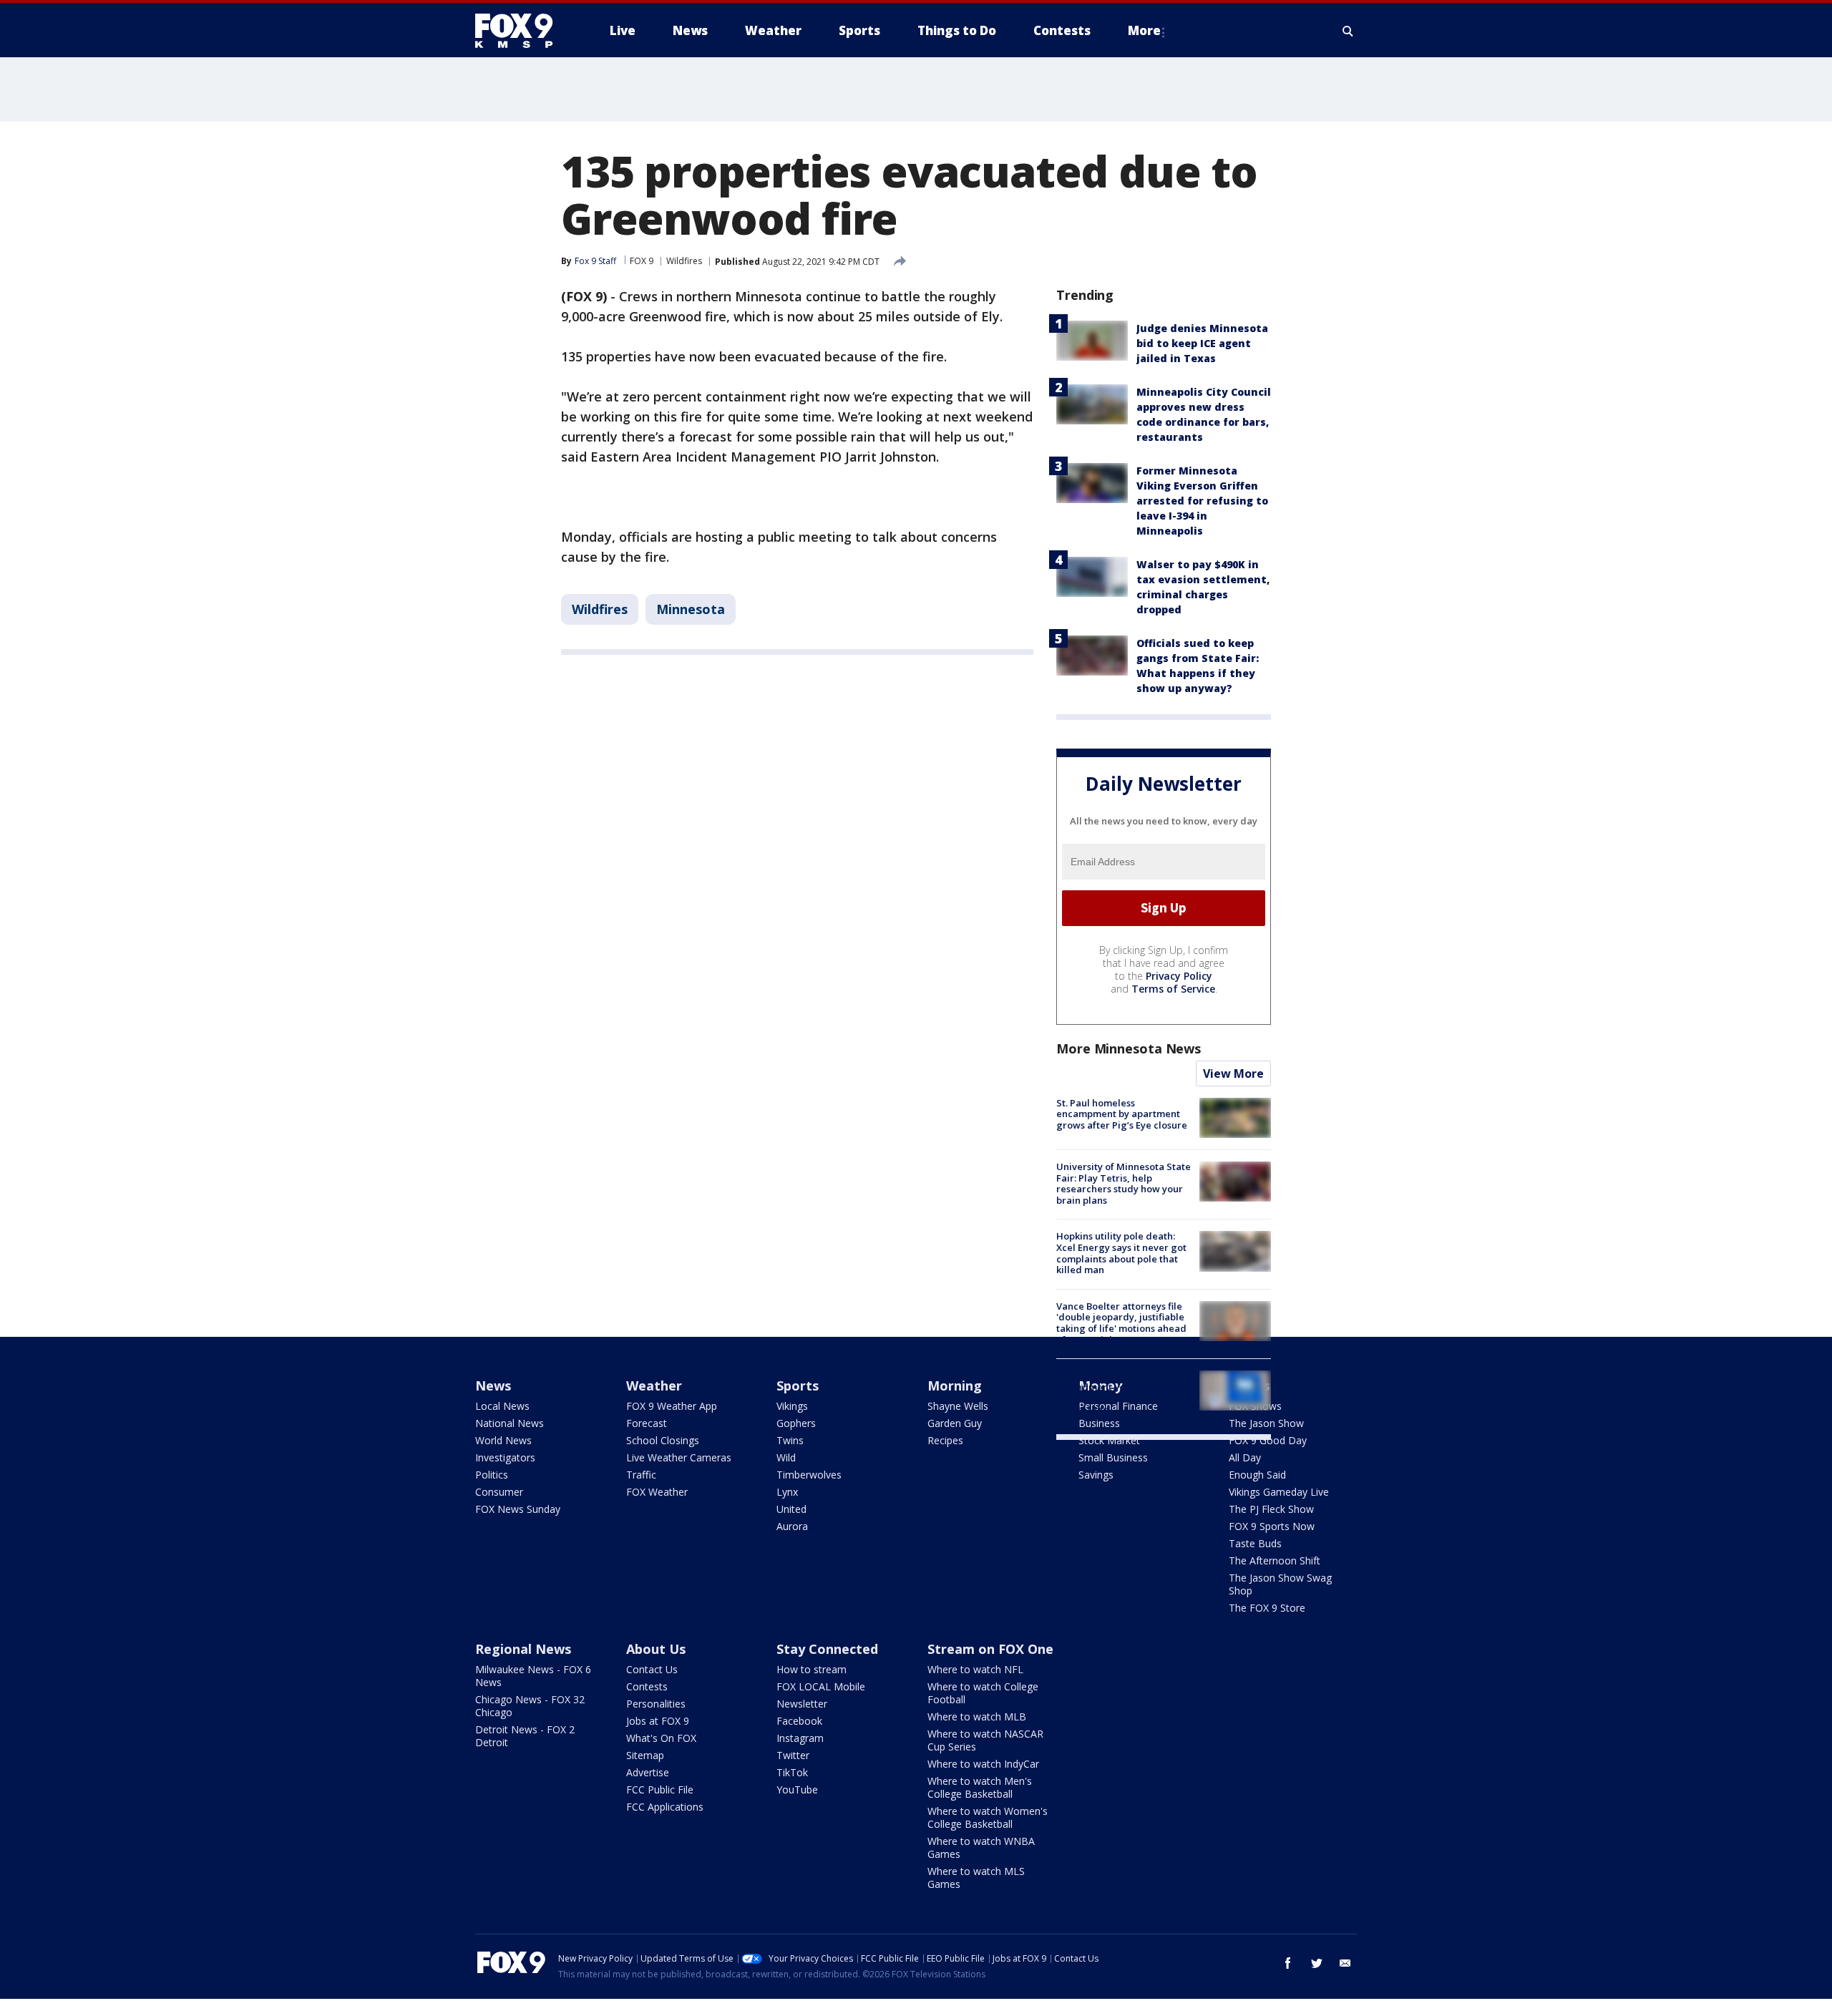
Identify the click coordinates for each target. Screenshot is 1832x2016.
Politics (492, 1475)
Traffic (641, 1475)
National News (510, 1423)
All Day (1245, 1457)
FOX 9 (642, 261)
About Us (656, 1649)
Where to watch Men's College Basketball (980, 1787)
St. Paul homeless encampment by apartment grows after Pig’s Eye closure (1122, 1114)
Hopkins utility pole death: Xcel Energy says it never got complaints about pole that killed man (1121, 1253)
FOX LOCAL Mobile (821, 1686)
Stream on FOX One (990, 1649)
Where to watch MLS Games (976, 1878)
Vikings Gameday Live (1279, 1492)
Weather (654, 1386)
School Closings (663, 1440)
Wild (786, 1457)
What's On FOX (661, 1738)
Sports (798, 1386)
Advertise (648, 1772)
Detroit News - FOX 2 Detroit (525, 1736)
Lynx (787, 1492)
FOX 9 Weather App (672, 1406)
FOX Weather (657, 1492)
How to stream (812, 1669)
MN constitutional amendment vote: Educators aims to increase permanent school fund (1120, 1392)
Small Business (1113, 1457)
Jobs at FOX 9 (658, 1721)
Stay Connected (827, 1649)
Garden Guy (955, 1423)
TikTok (792, 1772)
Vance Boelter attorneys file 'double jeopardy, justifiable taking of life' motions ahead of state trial (1121, 1323)
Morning (955, 1386)
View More (1233, 1073)
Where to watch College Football (983, 1693)
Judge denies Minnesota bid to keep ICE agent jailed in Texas (1202, 343)
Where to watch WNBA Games (981, 1847)
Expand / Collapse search (1348, 31)
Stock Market (1109, 1440)
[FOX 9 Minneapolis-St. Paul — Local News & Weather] (522, 31)
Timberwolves (809, 1475)
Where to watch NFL (975, 1669)
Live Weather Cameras (679, 1457)
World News (503, 1440)
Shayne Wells (958, 1406)
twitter (1317, 1963)
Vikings (792, 1406)
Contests (647, 1686)
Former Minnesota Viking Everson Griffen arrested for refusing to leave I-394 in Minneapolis (1202, 501)
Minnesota (691, 609)
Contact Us (652, 1669)
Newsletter (802, 1704)
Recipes (945, 1440)
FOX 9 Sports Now (1272, 1526)
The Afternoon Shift (1275, 1560)
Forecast (647, 1423)
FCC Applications (665, 1807)
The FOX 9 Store (1267, 1608)
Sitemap (645, 1755)
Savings (1096, 1475)
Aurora (792, 1526)
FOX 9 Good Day (1268, 1440)
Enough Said (1257, 1475)
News (493, 1386)
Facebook (799, 1721)
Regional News (523, 1649)
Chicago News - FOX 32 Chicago (530, 1706)
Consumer (499, 1492)
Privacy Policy (1179, 976)
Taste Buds (1255, 1543)
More (1144, 30)
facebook (1288, 1963)
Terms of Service (1173, 989)
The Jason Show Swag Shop (1280, 1584)
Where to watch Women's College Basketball (988, 1817)
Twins (790, 1440)
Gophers (796, 1423)
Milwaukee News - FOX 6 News (533, 1676)
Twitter (793, 1755)
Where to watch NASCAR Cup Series (985, 1740)
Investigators (505, 1457)
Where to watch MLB (977, 1716)
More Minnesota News (1129, 1048)
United (791, 1509)
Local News (502, 1406)
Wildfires (684, 261)
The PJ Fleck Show (1271, 1509)
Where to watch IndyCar (983, 1764)
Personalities (656, 1704)
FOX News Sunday (518, 1509)
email (1345, 1963)
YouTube (797, 1789)
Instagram (800, 1738)
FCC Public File (660, 1789)
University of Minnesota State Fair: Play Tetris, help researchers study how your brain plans (1124, 1183)
